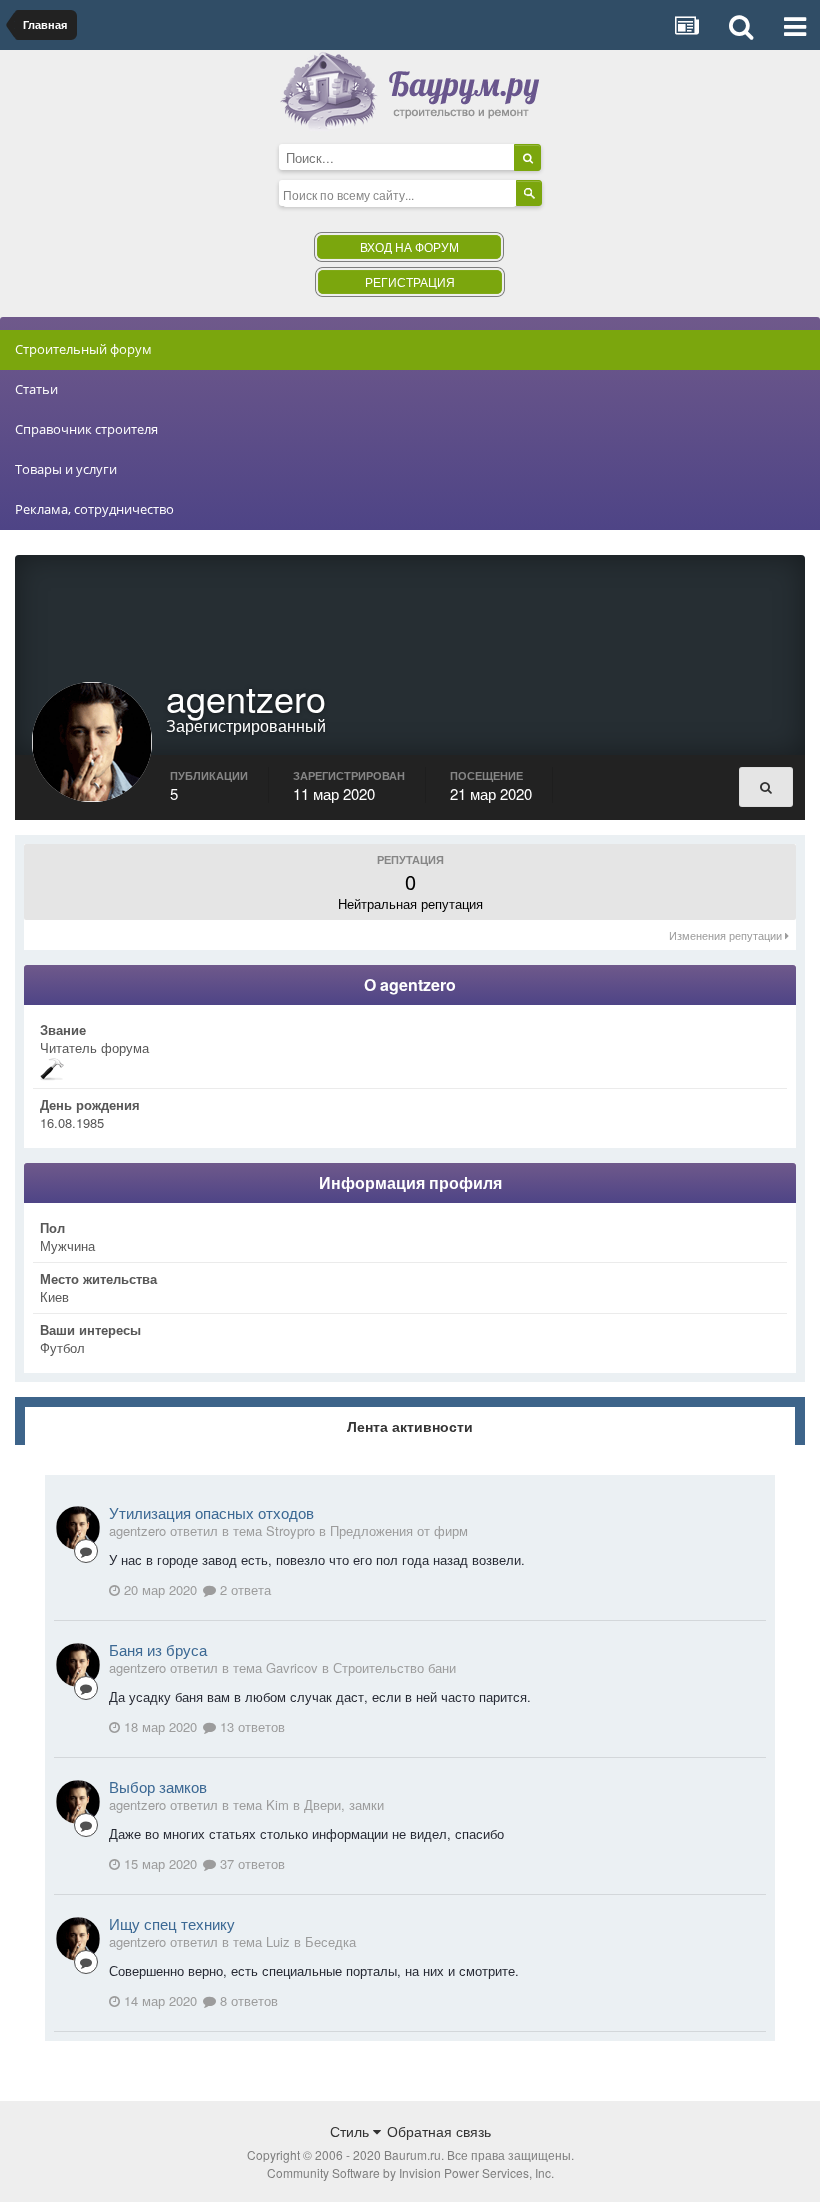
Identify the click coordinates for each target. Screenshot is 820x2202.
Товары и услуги (66, 469)
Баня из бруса (158, 1649)
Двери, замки (344, 1804)
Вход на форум (409, 246)
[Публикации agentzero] (766, 787)
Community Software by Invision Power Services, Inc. (410, 2172)
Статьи (36, 389)
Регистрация (410, 281)
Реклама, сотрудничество (94, 509)
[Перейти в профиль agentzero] (78, 1528)
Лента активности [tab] (410, 1426)
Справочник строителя (86, 429)
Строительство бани (394, 1667)
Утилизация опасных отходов (211, 1512)
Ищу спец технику (172, 1923)
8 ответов (247, 2000)
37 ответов (250, 1863)
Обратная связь (439, 2131)
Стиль (351, 2131)
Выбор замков (158, 1786)
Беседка (330, 1941)
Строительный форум (83, 349)
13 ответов (250, 1726)
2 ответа (243, 1589)
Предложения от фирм (399, 1530)
